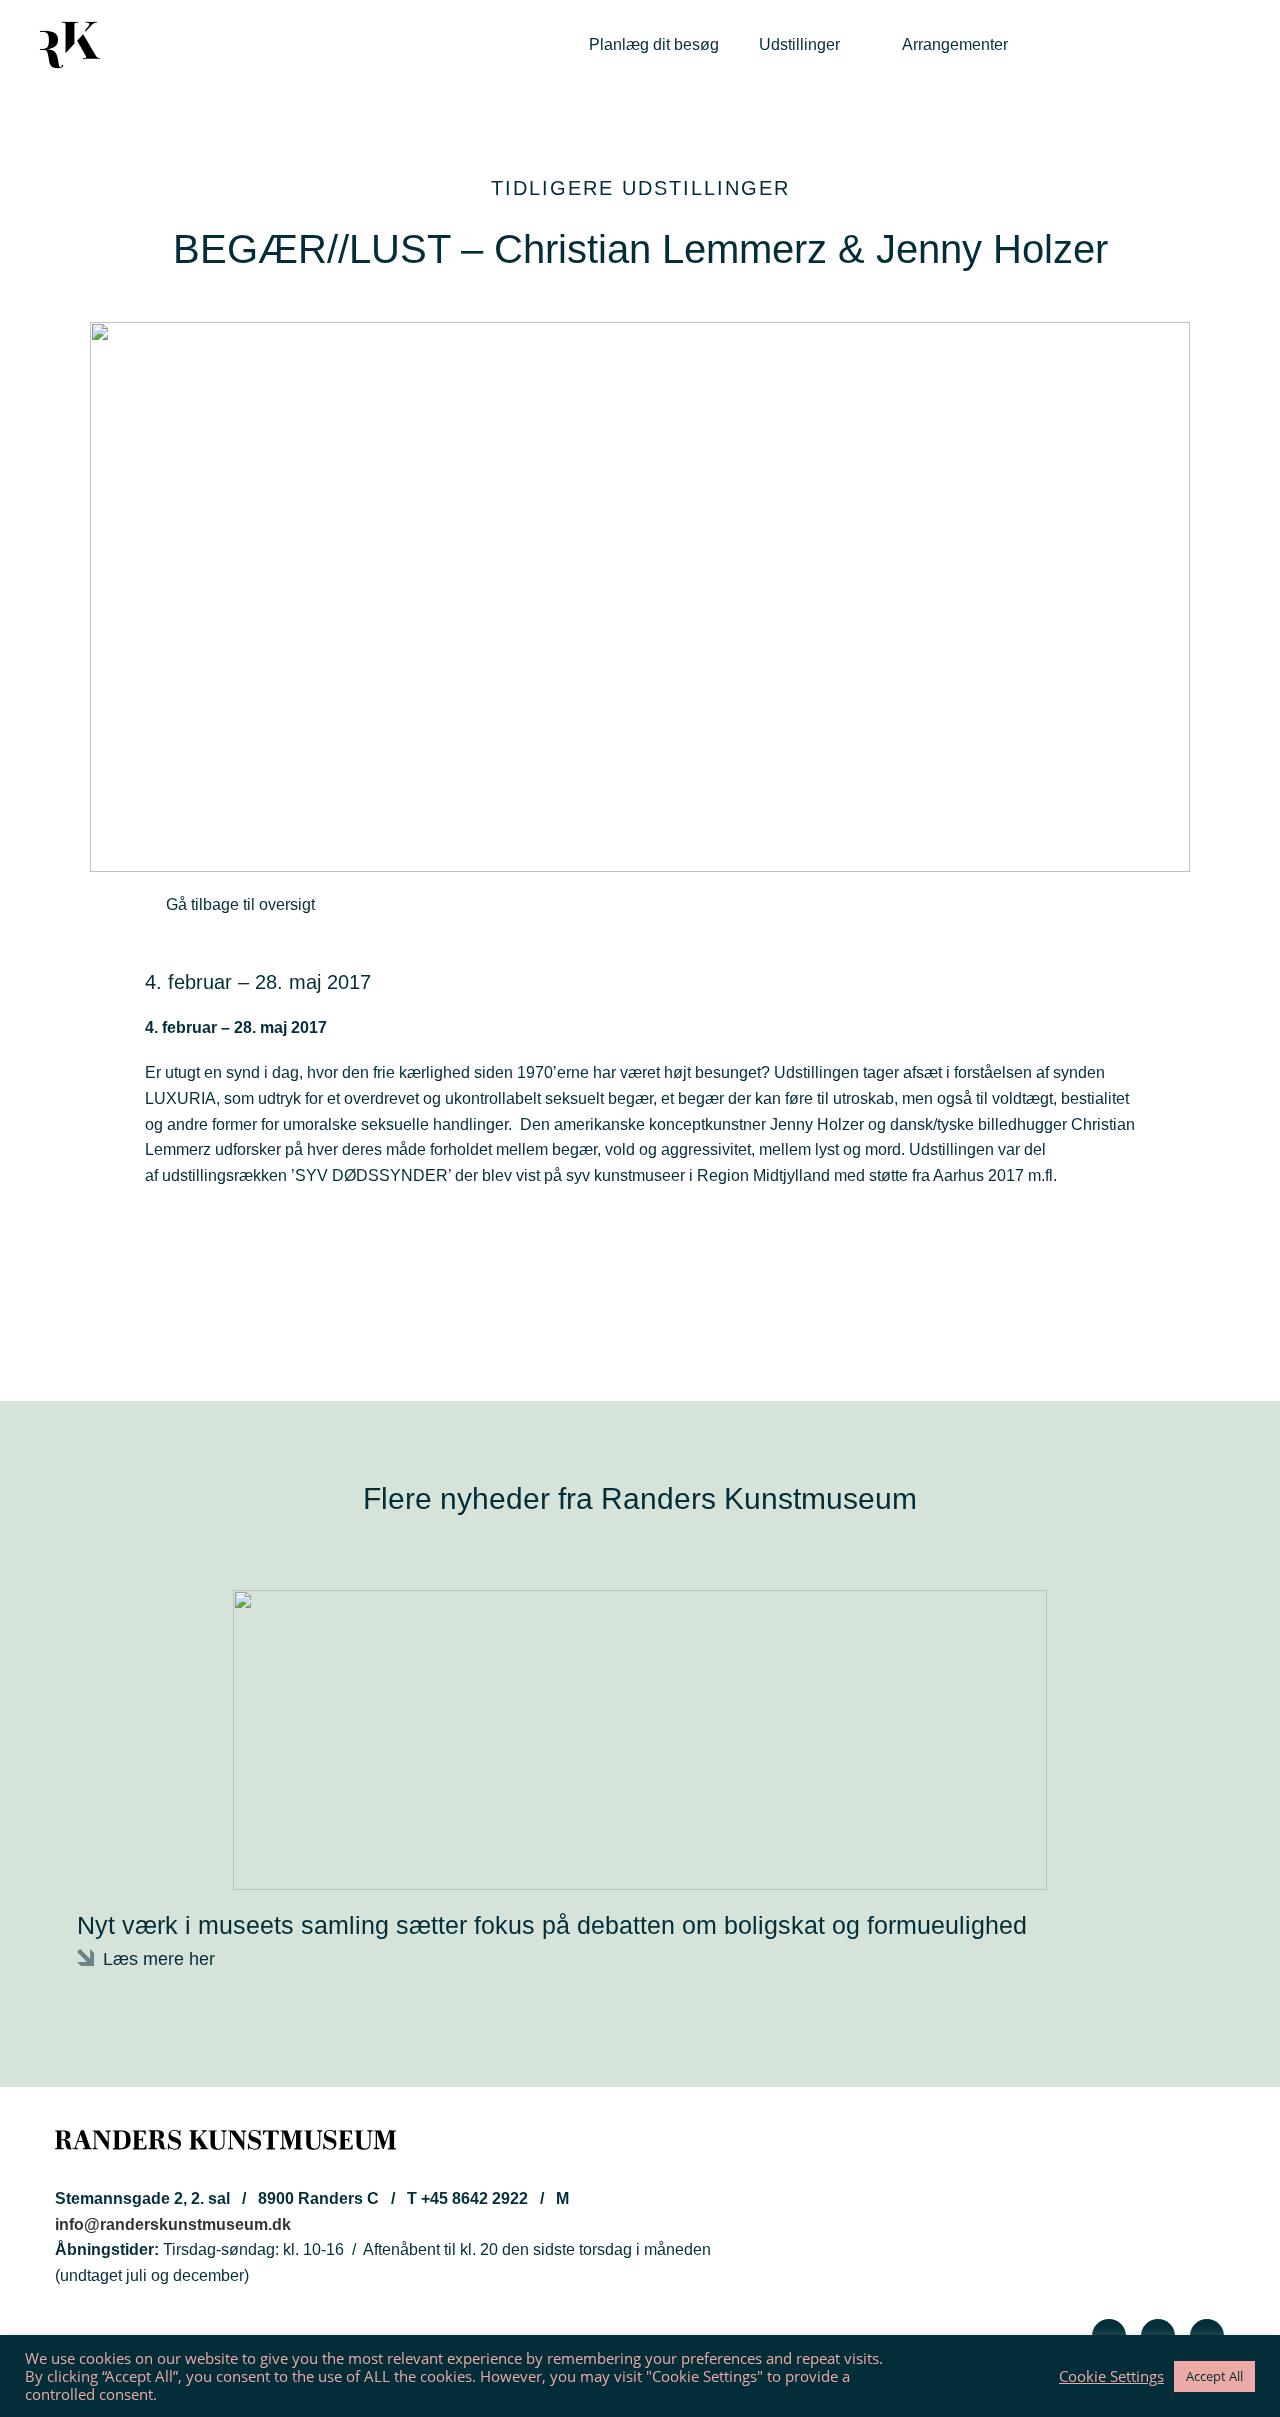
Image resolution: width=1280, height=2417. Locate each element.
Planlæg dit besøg (654, 44)
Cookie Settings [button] (1111, 2376)
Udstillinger (799, 44)
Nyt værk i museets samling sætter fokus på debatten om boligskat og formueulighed (552, 1925)
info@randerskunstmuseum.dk (173, 2224)
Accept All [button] (1214, 2376)
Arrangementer (955, 44)
